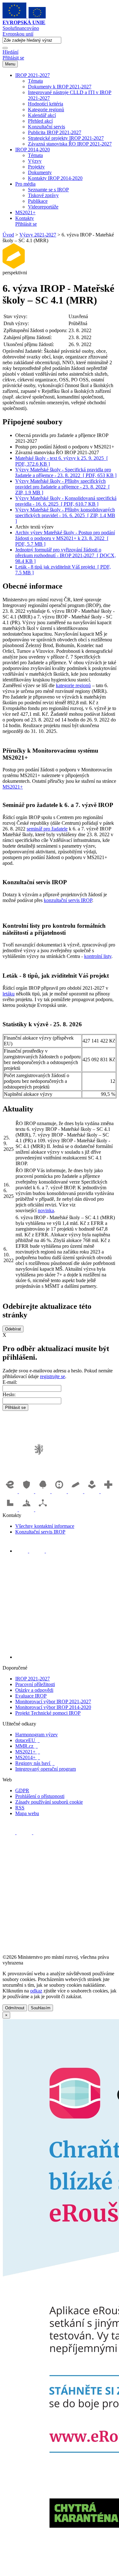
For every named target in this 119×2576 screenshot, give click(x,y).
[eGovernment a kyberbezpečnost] (11, 1491)
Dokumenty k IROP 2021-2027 (60, 87)
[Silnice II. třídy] (60, 1491)
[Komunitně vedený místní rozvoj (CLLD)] (27, 1510)
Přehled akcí (40, 121)
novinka (46, 1210)
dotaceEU (27, 1740)
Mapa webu (27, 1813)
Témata (35, 81)
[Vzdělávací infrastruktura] (76, 1491)
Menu (10, 64)
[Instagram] (52, 1551)
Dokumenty (40, 172)
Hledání (10, 52)
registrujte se (53, 1376)
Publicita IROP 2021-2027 (55, 132)
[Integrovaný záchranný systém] (27, 1491)
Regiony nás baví (35, 1763)
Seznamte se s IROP (48, 190)
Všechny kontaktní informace (45, 1526)
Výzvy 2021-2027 (38, 235)
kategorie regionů (73, 685)
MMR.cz (26, 1746)
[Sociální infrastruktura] (93, 1491)
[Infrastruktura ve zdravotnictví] (108, 1491)
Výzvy (35, 161)
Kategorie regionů (46, 109)
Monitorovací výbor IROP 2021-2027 (53, 1701)
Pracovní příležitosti (35, 1684)
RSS (20, 1808)
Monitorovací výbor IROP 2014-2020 (53, 1707)
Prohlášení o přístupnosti (40, 1796)
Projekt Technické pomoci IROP (48, 1713)
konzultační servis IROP (68, 900)
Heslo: (9, 1394)
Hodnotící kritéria (46, 104)
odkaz (36, 1991)
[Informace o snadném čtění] (66, 1657)
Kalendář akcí (42, 115)
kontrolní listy (98, 956)
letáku (9, 994)
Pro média (25, 184)
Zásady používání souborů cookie (49, 1802)
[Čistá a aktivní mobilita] (43, 1510)
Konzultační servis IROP (40, 1532)
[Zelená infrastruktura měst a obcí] (43, 1491)
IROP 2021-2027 (33, 75)
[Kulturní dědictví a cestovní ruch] (11, 1510)
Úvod (8, 235)
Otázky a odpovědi (34, 1690)
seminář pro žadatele (47, 829)
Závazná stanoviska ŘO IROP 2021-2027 (70, 144)
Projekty (36, 167)
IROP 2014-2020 (33, 150)
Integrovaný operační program (46, 1769)
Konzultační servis (46, 127)
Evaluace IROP (31, 1696)
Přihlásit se (13, 58)
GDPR (22, 1790)
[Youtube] (38, 1551)
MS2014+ (28, 1757)
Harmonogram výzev (36, 1735)
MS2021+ (25, 212)
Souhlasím (41, 2008)
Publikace (38, 201)
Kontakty (25, 218)
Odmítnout (15, 2008)
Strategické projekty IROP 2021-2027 (66, 138)
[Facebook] (22, 1551)
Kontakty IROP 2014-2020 (55, 178)
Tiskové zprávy (43, 195)
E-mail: (10, 1382)
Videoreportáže (43, 207)
